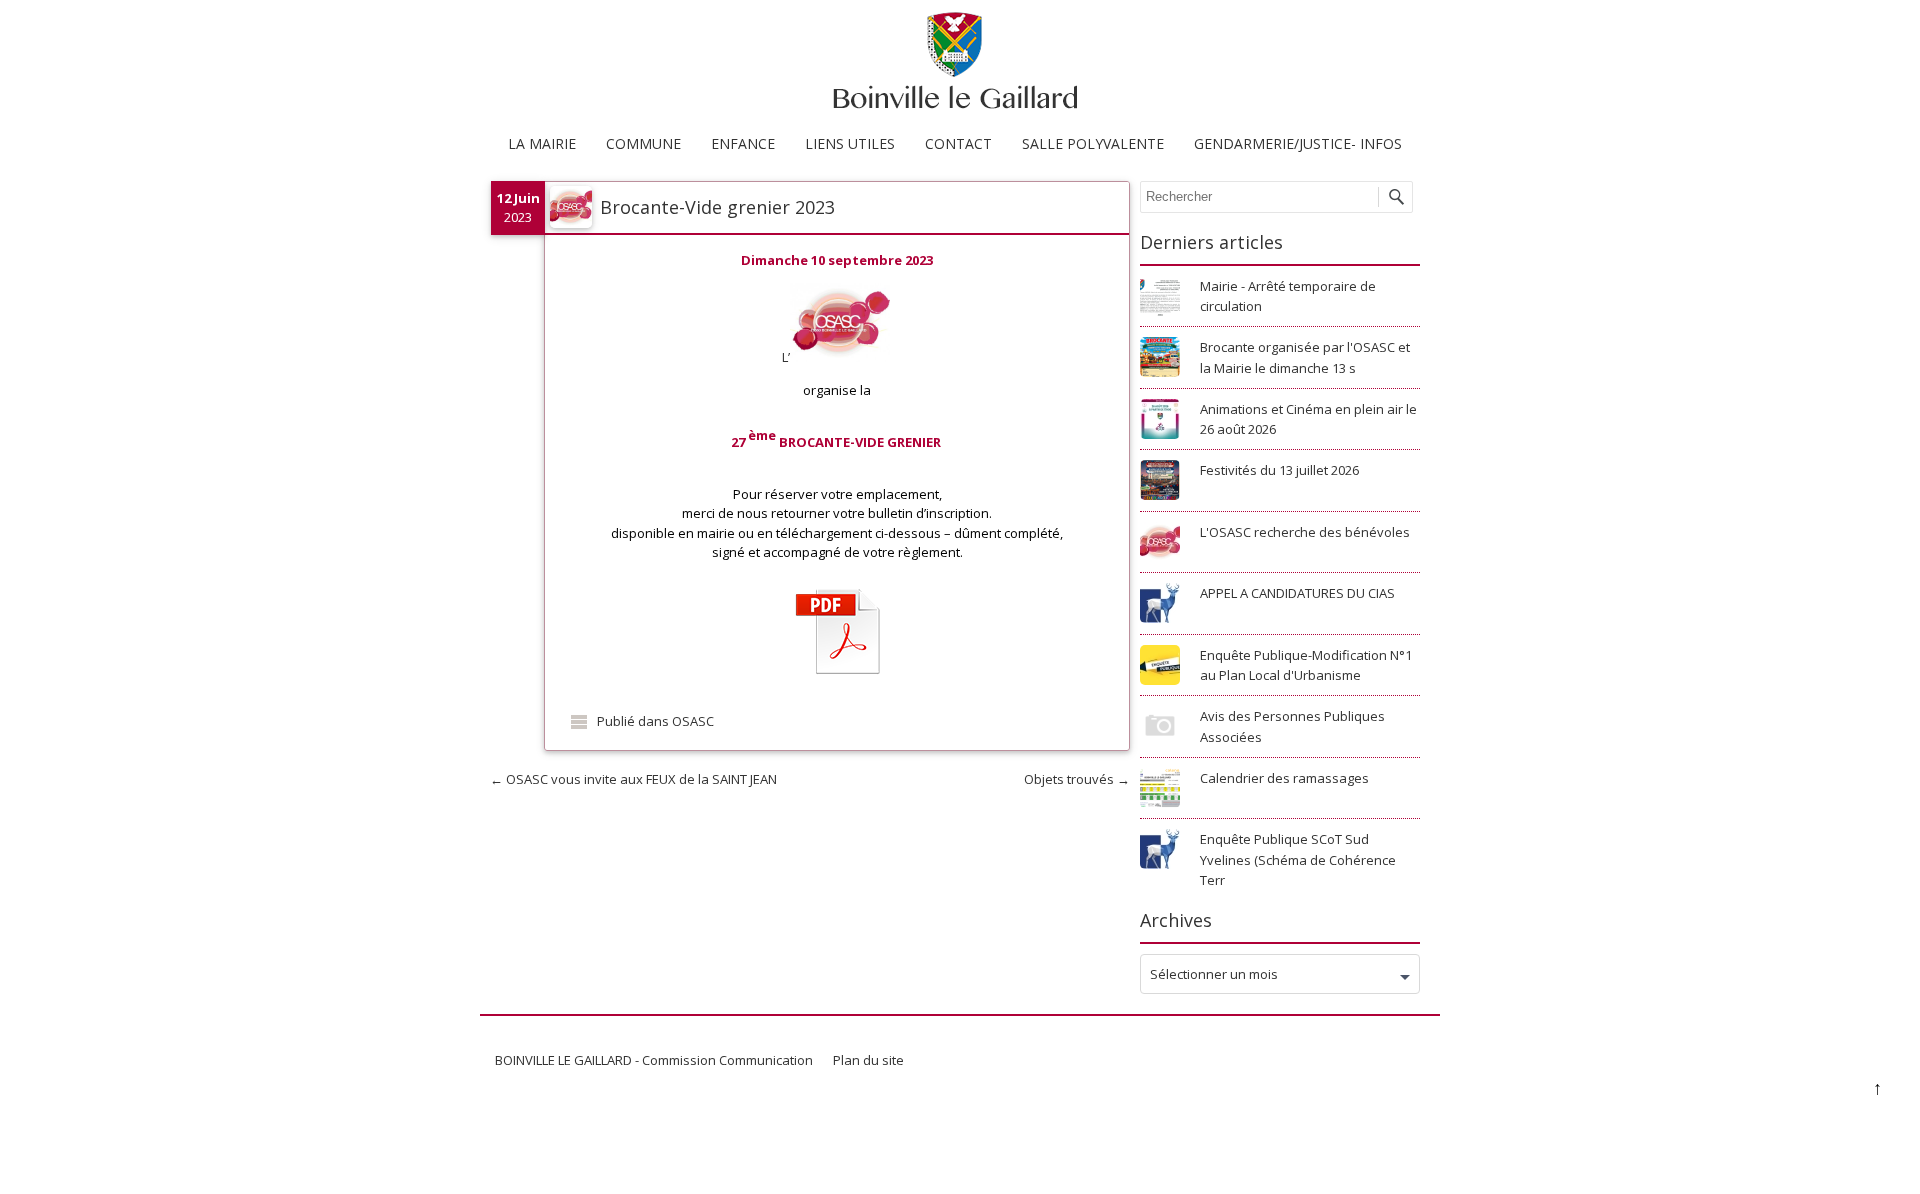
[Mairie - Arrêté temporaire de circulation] (1160, 299)
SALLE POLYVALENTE (1093, 143)
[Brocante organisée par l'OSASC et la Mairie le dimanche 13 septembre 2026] (1160, 360)
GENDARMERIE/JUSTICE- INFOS (1298, 143)
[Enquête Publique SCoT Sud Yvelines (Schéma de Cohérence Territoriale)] (1160, 852)
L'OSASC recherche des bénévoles (1305, 532)
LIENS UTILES (850, 143)
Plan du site (868, 1060)
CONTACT (958, 143)
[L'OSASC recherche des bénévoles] (1160, 545)
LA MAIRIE (542, 143)
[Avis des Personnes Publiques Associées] (1160, 729)
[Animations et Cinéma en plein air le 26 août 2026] (1160, 422)
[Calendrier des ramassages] (1160, 791)
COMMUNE (643, 143)
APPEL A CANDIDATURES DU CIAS (1297, 593)
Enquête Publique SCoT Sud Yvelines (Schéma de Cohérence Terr (1298, 859)
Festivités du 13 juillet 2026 (1279, 470)
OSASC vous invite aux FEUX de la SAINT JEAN (633, 779)
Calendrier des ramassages (1284, 778)
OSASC (693, 721)
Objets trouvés (1077, 779)
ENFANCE (743, 143)
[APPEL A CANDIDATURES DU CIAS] (1160, 606)
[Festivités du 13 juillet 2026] (1160, 483)
